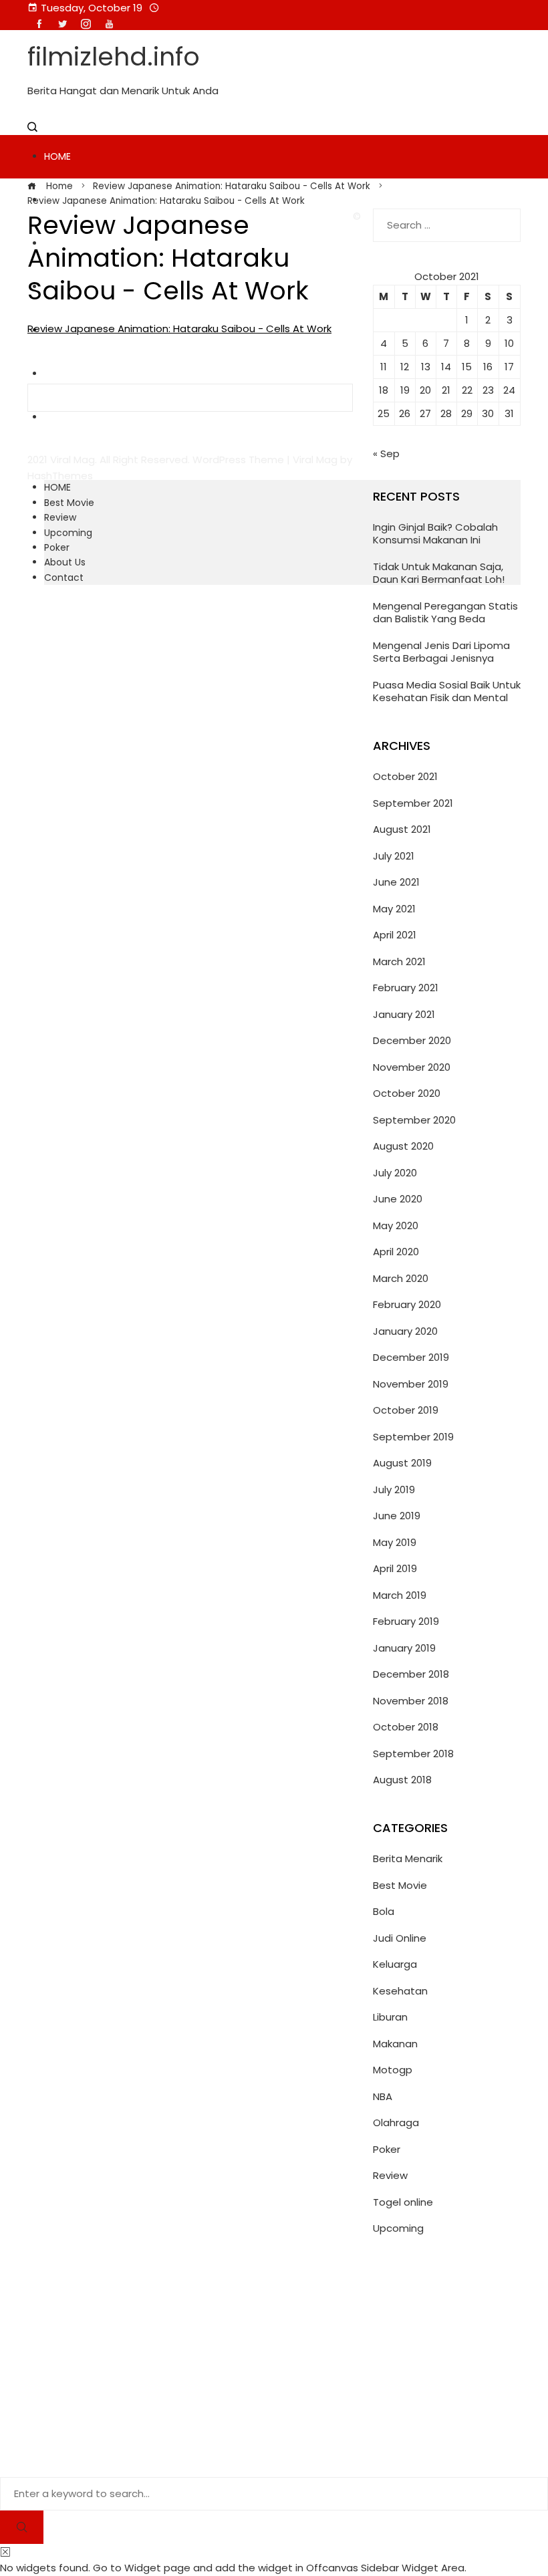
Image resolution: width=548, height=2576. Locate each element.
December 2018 (411, 1674)
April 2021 (395, 935)
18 (384, 390)
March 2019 (400, 1595)
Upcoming (68, 533)
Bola (384, 1911)
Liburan (390, 2017)
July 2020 (395, 1173)
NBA (383, 2096)
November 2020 (412, 1067)
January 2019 (404, 1648)
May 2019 (395, 1542)
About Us (65, 562)
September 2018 (413, 1754)
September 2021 (413, 803)
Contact (64, 577)
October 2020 (407, 1093)
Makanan (395, 2044)
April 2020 (396, 1252)
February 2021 (406, 988)
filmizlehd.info (114, 56)
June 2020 (398, 1199)
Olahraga (396, 2122)
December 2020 (412, 1040)
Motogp (393, 2070)
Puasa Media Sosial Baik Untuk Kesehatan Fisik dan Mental (447, 691)
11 (384, 367)
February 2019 (406, 1621)
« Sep (386, 454)
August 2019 (402, 1463)
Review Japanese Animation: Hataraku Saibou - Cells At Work (179, 329)
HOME (57, 156)
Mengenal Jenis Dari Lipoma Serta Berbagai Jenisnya (441, 652)
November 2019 (411, 1384)
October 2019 (406, 1410)
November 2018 (411, 1701)
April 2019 (395, 1568)
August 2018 (402, 1780)
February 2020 (407, 1304)
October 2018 (406, 1727)
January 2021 (404, 1014)
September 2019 (413, 1437)
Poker (57, 547)
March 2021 (399, 961)
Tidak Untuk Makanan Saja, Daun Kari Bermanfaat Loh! (439, 573)
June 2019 (397, 1516)
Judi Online (400, 1938)
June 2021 (396, 882)
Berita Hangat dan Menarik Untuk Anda (123, 91)
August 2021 (402, 829)
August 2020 (403, 1146)
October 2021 (405, 776)
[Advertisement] (447, 2367)
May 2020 (396, 1226)
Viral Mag (315, 460)
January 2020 (405, 1331)
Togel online (403, 2202)
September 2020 (414, 1120)
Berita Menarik (408, 1858)
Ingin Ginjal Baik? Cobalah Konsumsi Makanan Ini (435, 534)
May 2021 (394, 909)
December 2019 (411, 1357)
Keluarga (395, 1964)
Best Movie (69, 503)
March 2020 (401, 1278)
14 (446, 367)
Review (60, 517)
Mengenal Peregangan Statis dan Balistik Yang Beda (445, 613)
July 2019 (394, 1490)
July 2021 (394, 856)
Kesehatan (400, 1991)
